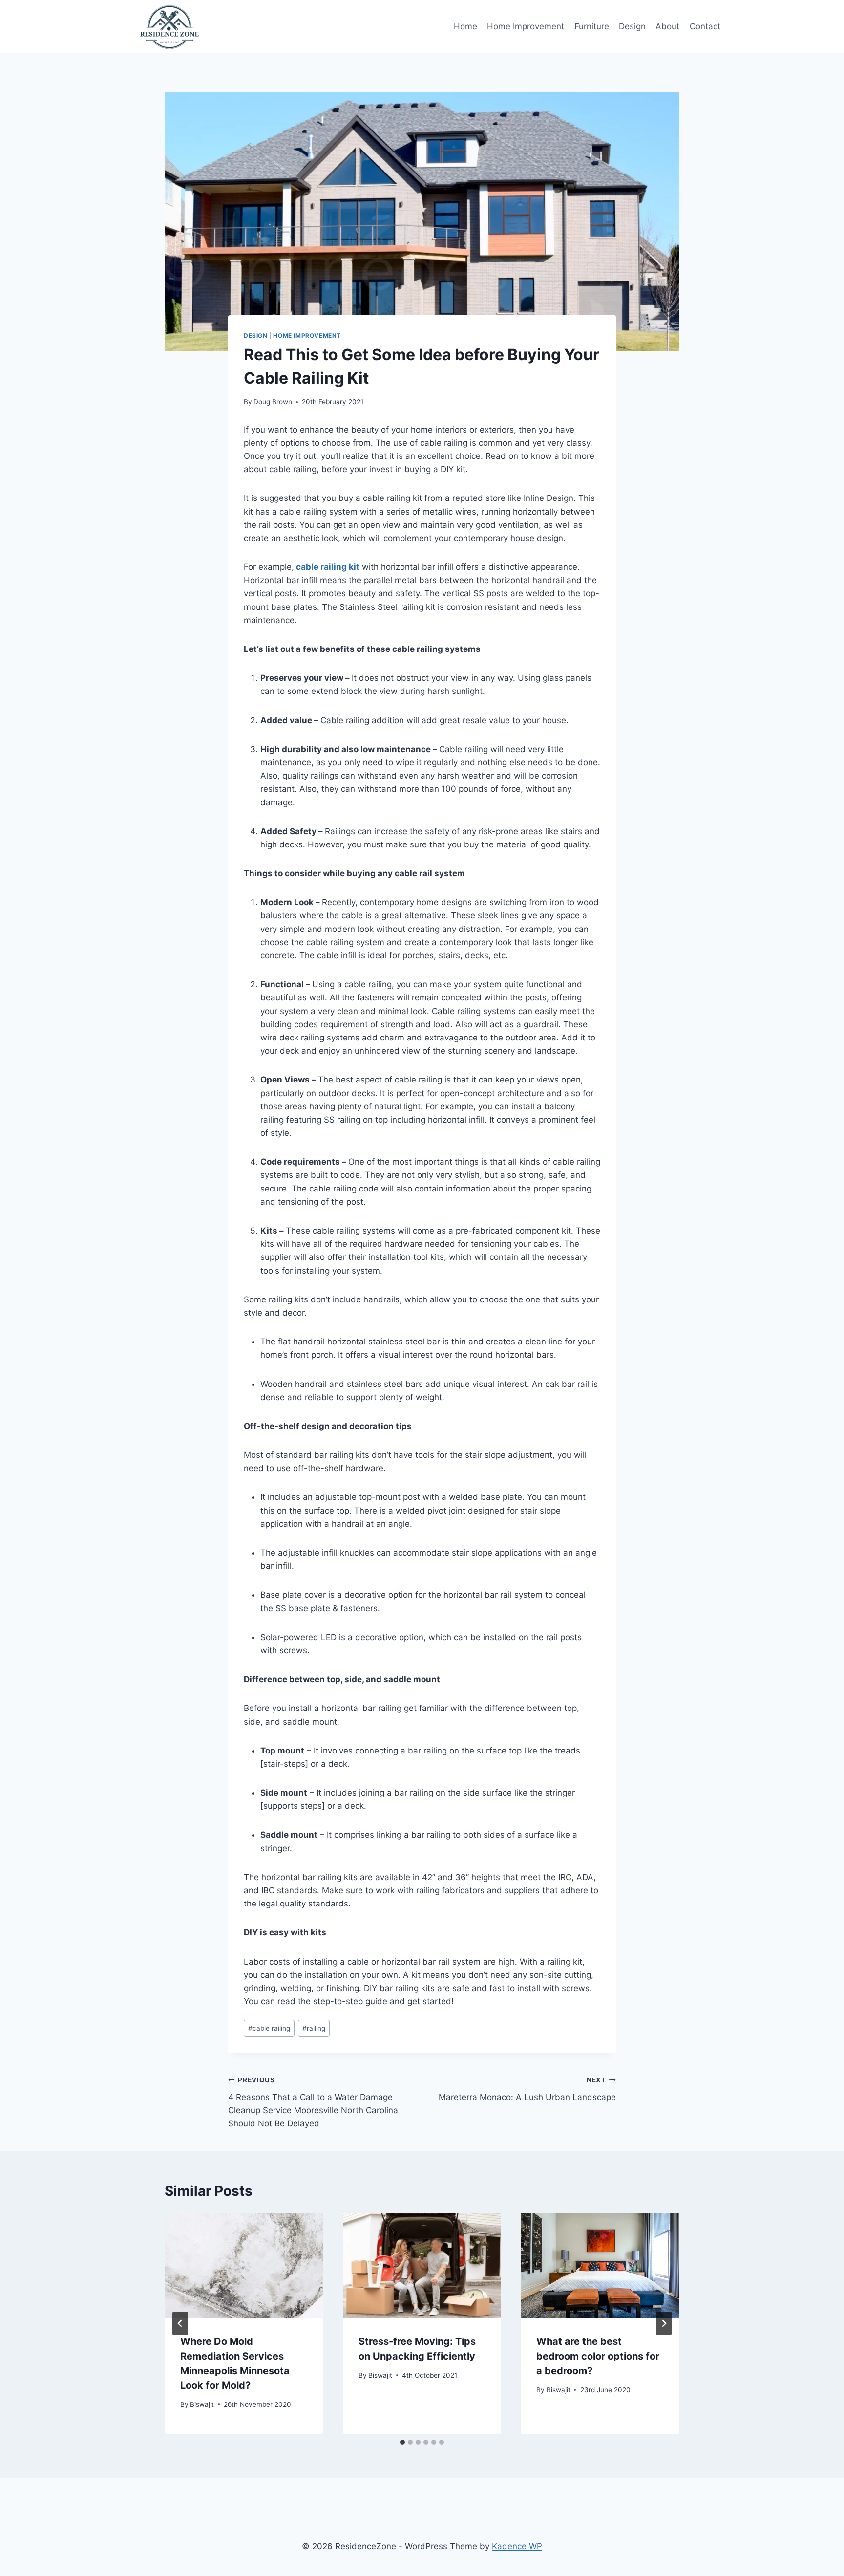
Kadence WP (517, 2546)
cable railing (269, 2028)
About (667, 26)
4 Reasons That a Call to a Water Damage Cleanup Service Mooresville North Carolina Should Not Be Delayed (313, 2102)
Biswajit (202, 2404)
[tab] (402, 2442)
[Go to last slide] (180, 2323)
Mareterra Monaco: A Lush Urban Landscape (527, 2089)
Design (632, 26)
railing (314, 2028)
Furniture (592, 26)
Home (465, 26)
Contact (705, 26)
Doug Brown (273, 402)
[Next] (664, 2323)
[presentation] (244, 2266)
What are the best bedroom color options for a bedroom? (598, 2356)
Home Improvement (526, 26)
